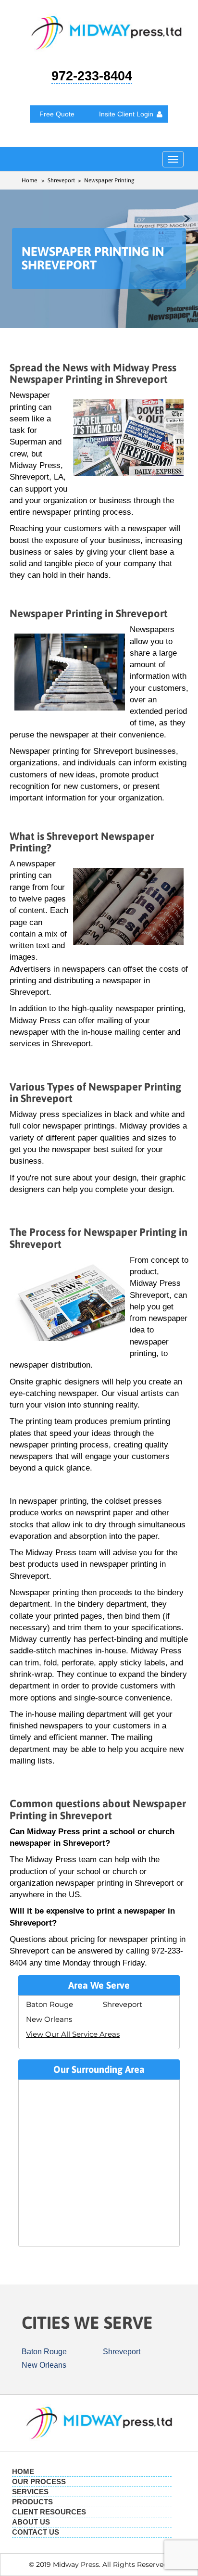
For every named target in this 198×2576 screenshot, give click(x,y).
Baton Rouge (49, 2004)
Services (30, 2492)
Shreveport (123, 2004)
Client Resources (49, 2512)
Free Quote (57, 114)
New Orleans (49, 2019)
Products (32, 2502)
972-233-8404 (92, 76)
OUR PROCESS (39, 2481)
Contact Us (36, 2532)
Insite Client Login (126, 114)
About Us (31, 2522)
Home (29, 180)
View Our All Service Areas (73, 2034)
